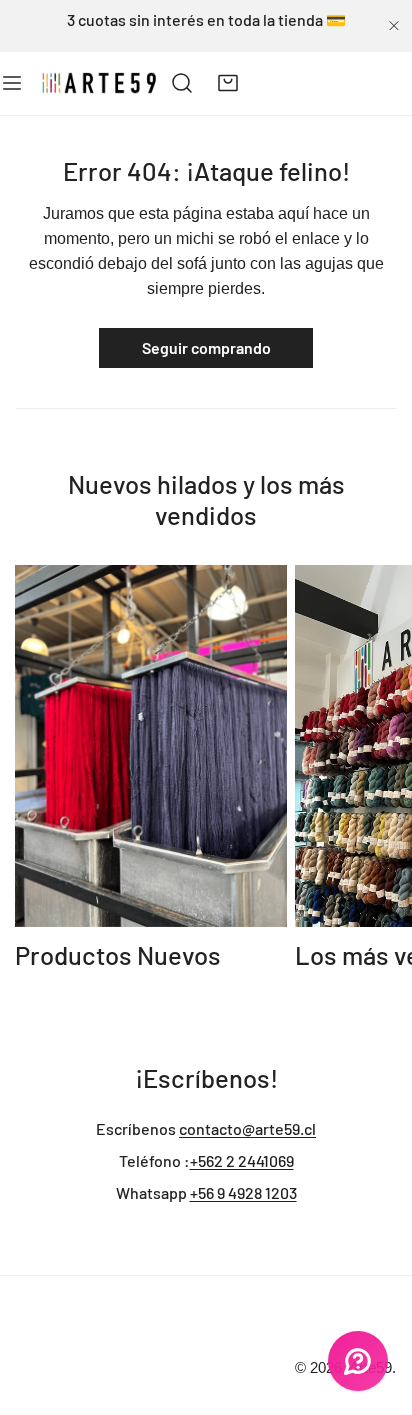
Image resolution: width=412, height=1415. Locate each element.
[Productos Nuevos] (151, 746)
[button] (228, 83)
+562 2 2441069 (242, 1160)
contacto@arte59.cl (247, 1128)
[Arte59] (100, 83)
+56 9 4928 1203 (243, 1192)
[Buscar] (182, 83)
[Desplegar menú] (12, 83)
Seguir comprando (206, 347)
